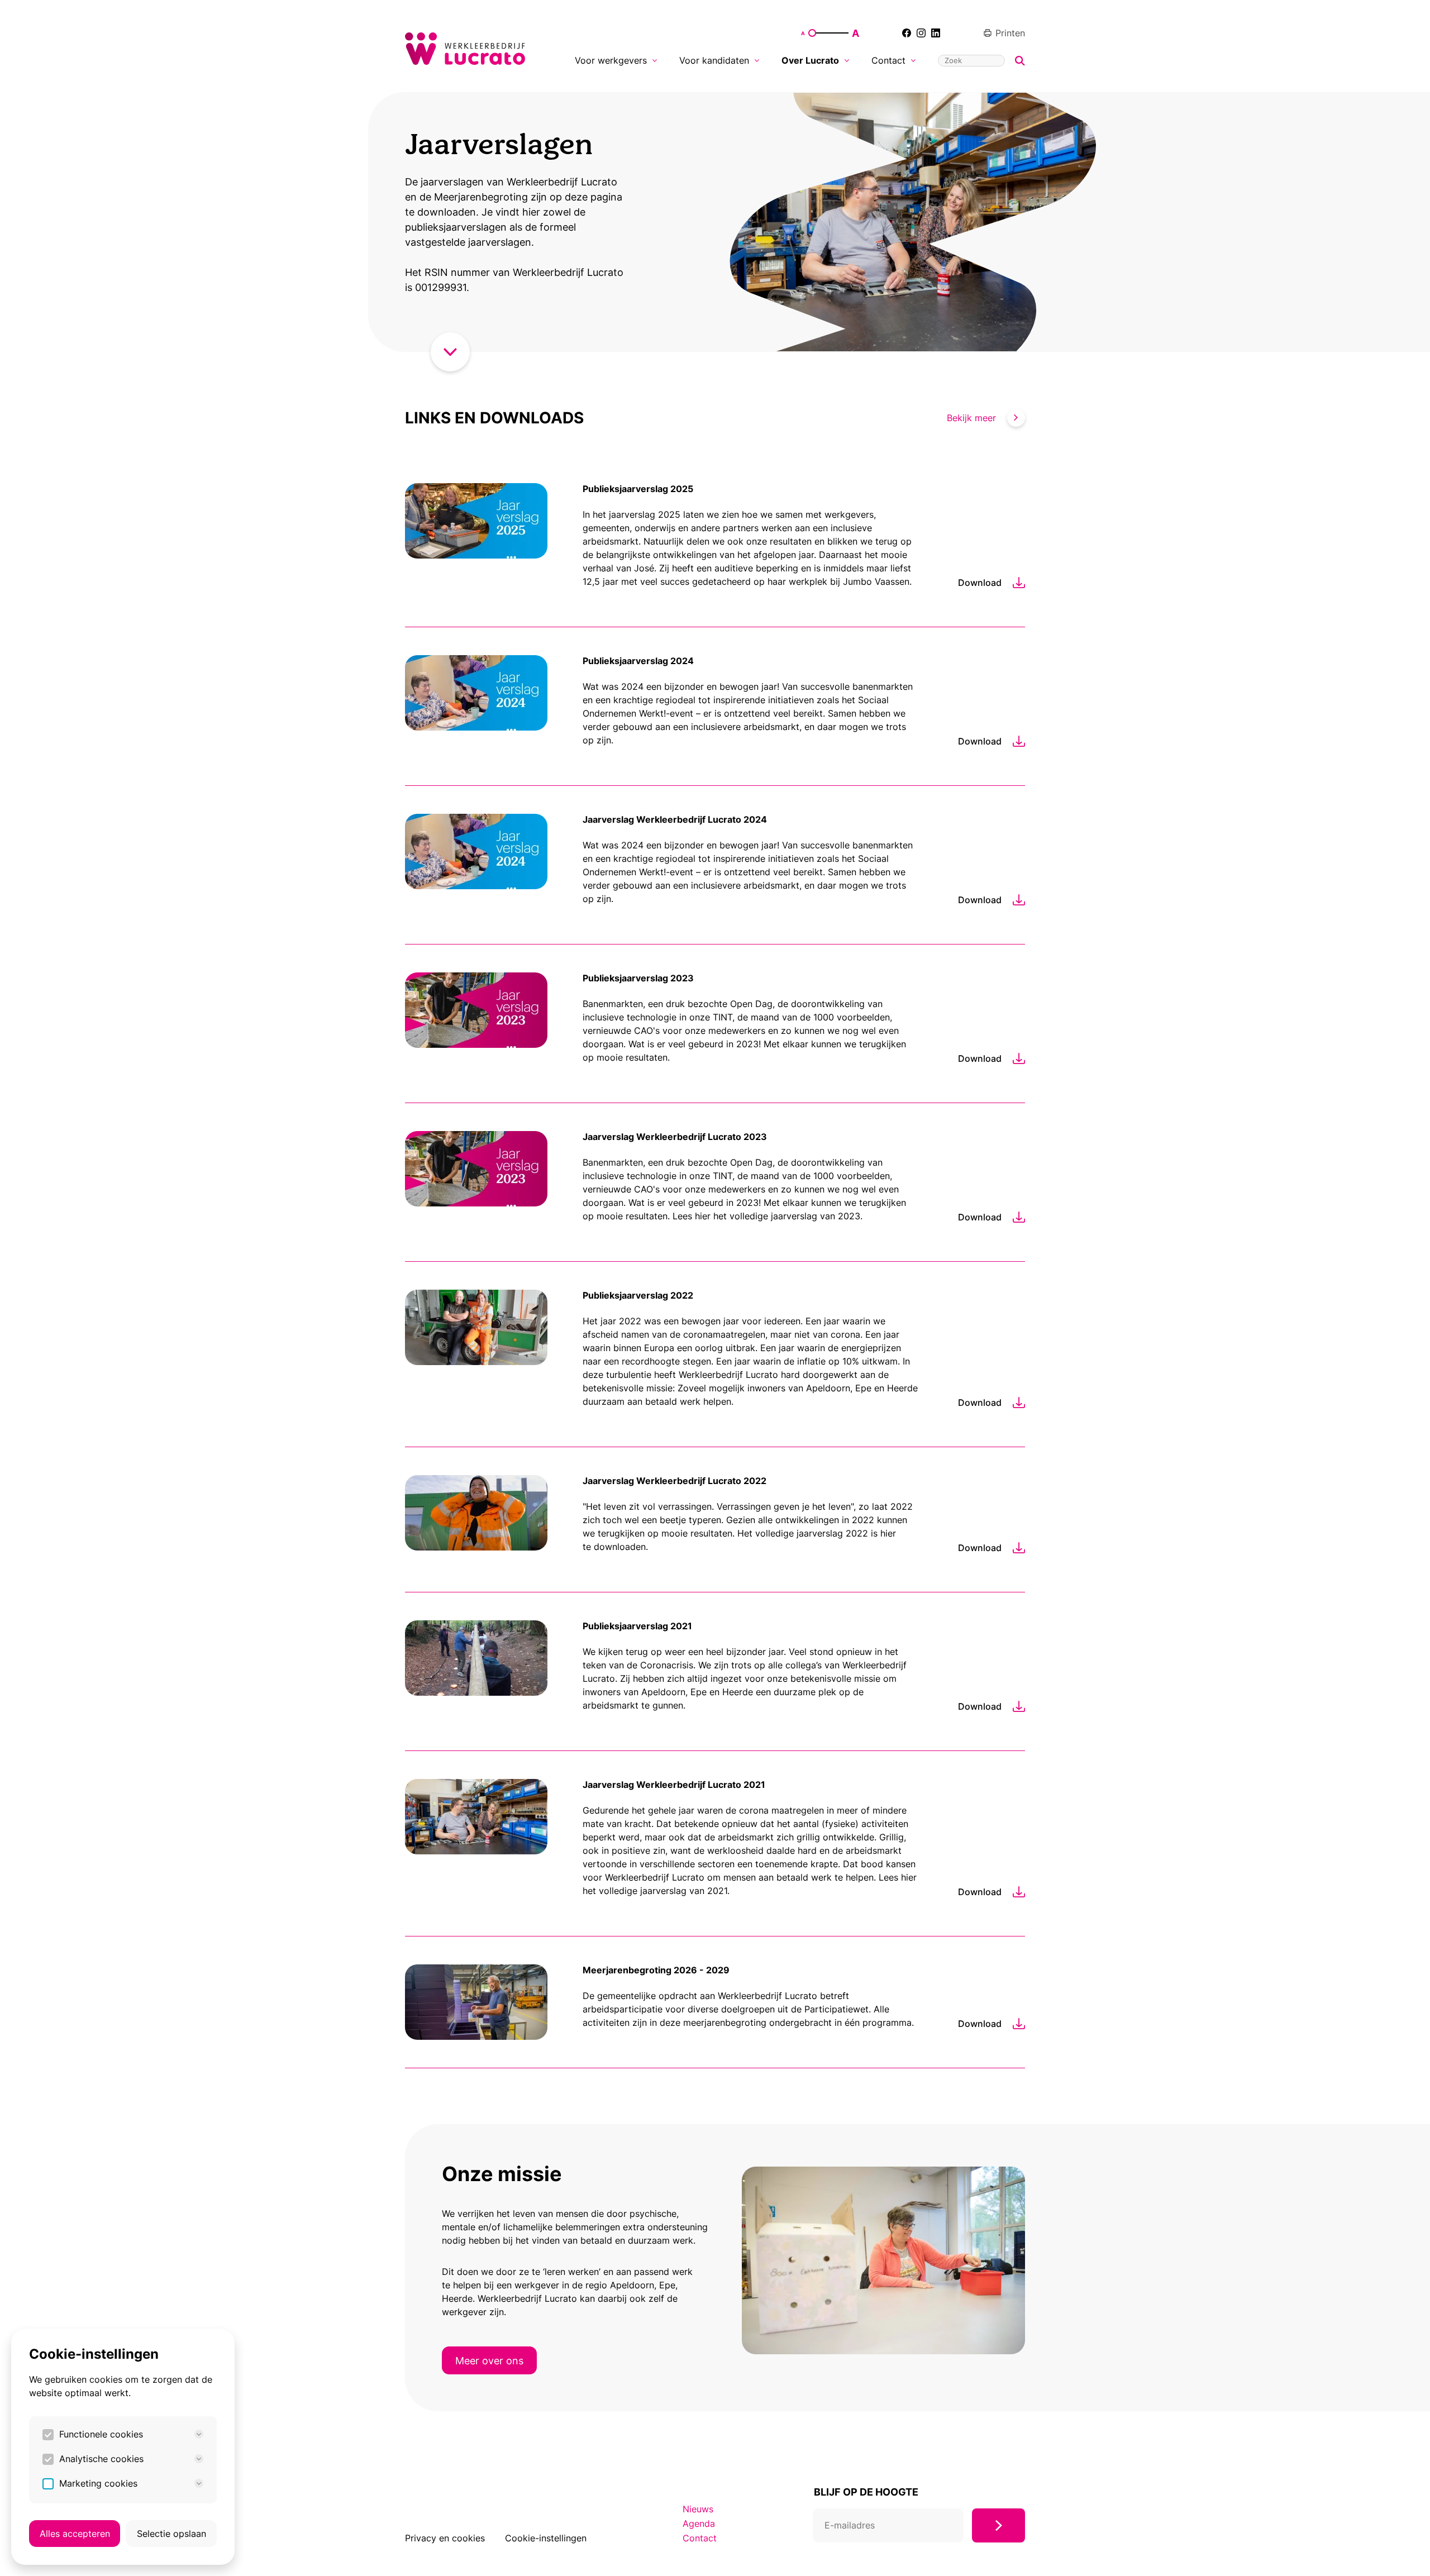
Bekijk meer (971, 418)
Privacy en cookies (445, 2538)
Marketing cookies (98, 2483)
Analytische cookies (101, 2459)
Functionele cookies (101, 2434)
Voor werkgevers (611, 60)
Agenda (699, 2523)
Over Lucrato (810, 60)
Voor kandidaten (714, 60)
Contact (888, 60)
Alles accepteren (75, 2534)
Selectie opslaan (171, 2534)
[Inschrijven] (998, 2525)
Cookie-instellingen (546, 2538)
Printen (1010, 33)
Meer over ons (489, 2360)
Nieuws (698, 2509)
